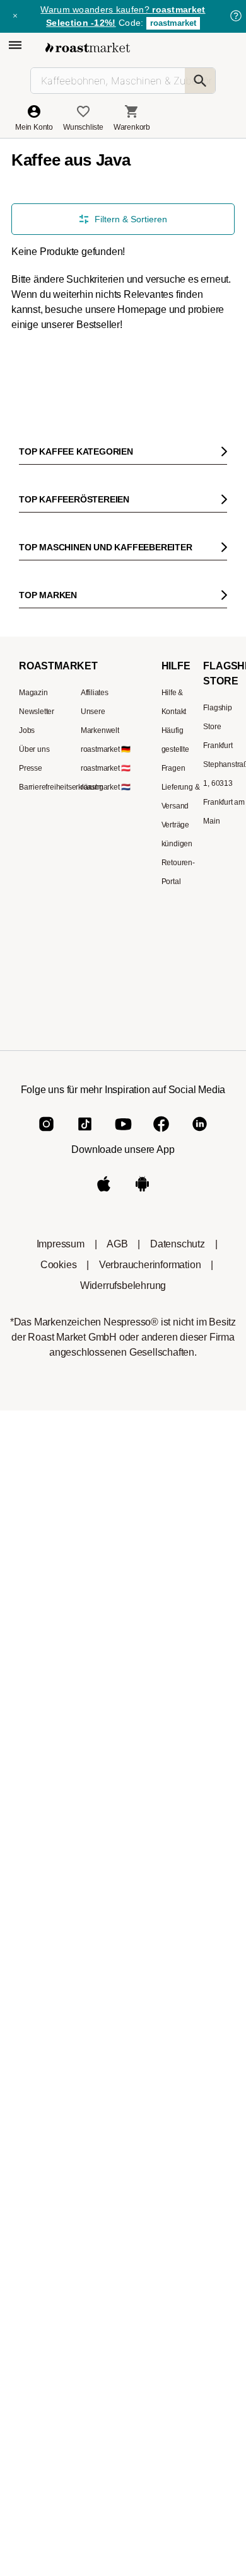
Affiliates (95, 693)
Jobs (27, 730)
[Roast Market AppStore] (104, 1194)
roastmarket (173, 23)
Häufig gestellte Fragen (175, 749)
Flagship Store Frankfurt (218, 727)
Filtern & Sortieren (131, 219)
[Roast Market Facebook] (161, 1134)
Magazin (33, 693)
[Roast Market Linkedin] (200, 1134)
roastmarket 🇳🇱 (106, 787)
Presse (31, 768)
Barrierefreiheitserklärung (61, 787)
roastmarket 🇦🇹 (106, 768)
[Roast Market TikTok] (85, 1134)
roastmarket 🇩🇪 (106, 749)
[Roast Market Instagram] (46, 1134)
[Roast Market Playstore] (142, 1194)
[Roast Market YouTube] (123, 1134)
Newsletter (37, 712)
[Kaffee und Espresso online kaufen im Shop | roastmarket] (88, 48)
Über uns (34, 749)
